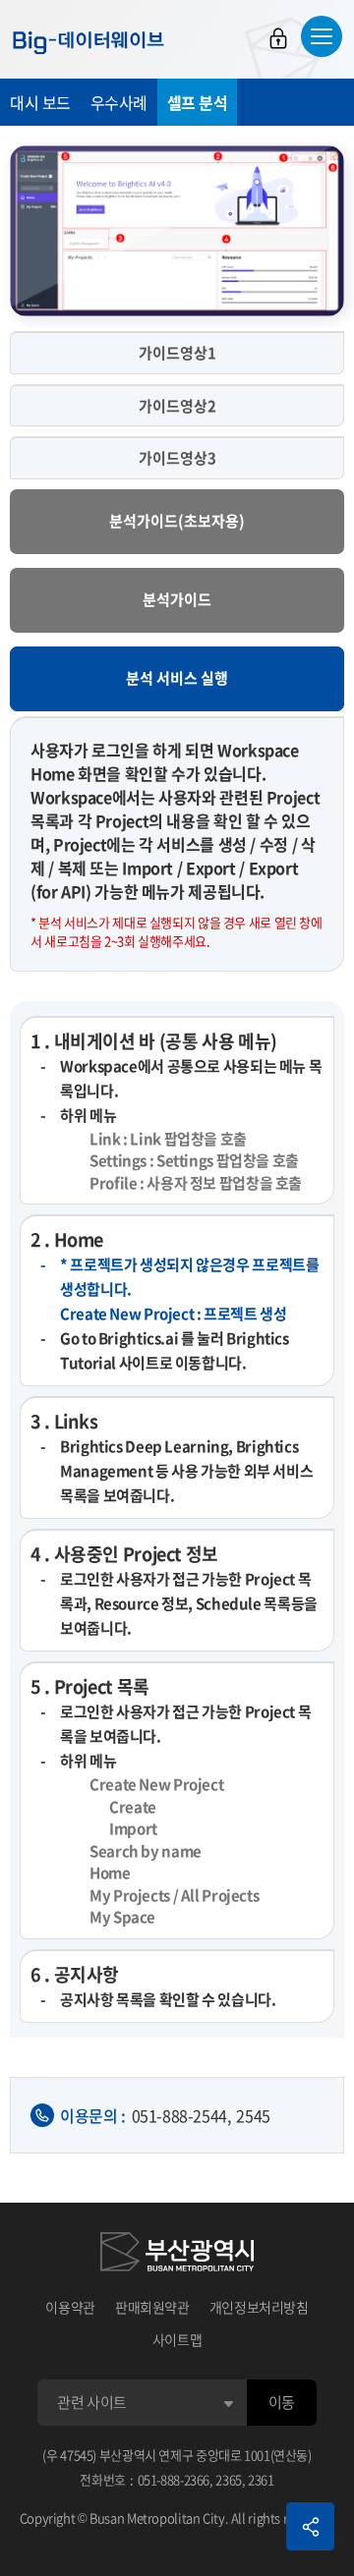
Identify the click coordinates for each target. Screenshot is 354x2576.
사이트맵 (177, 2339)
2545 (253, 2115)
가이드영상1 (177, 353)
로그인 (278, 38)
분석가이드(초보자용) (177, 521)
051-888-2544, (181, 2115)
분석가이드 (177, 599)
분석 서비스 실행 (177, 678)
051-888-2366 (174, 2479)
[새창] (177, 2255)
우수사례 (119, 102)
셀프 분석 (198, 102)
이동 (282, 2402)
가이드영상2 (177, 406)
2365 (229, 2479)
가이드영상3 (177, 458)
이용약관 (70, 2307)
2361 (261, 2479)
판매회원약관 (152, 2307)
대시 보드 (40, 102)
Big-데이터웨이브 (88, 42)
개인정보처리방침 (259, 2307)
